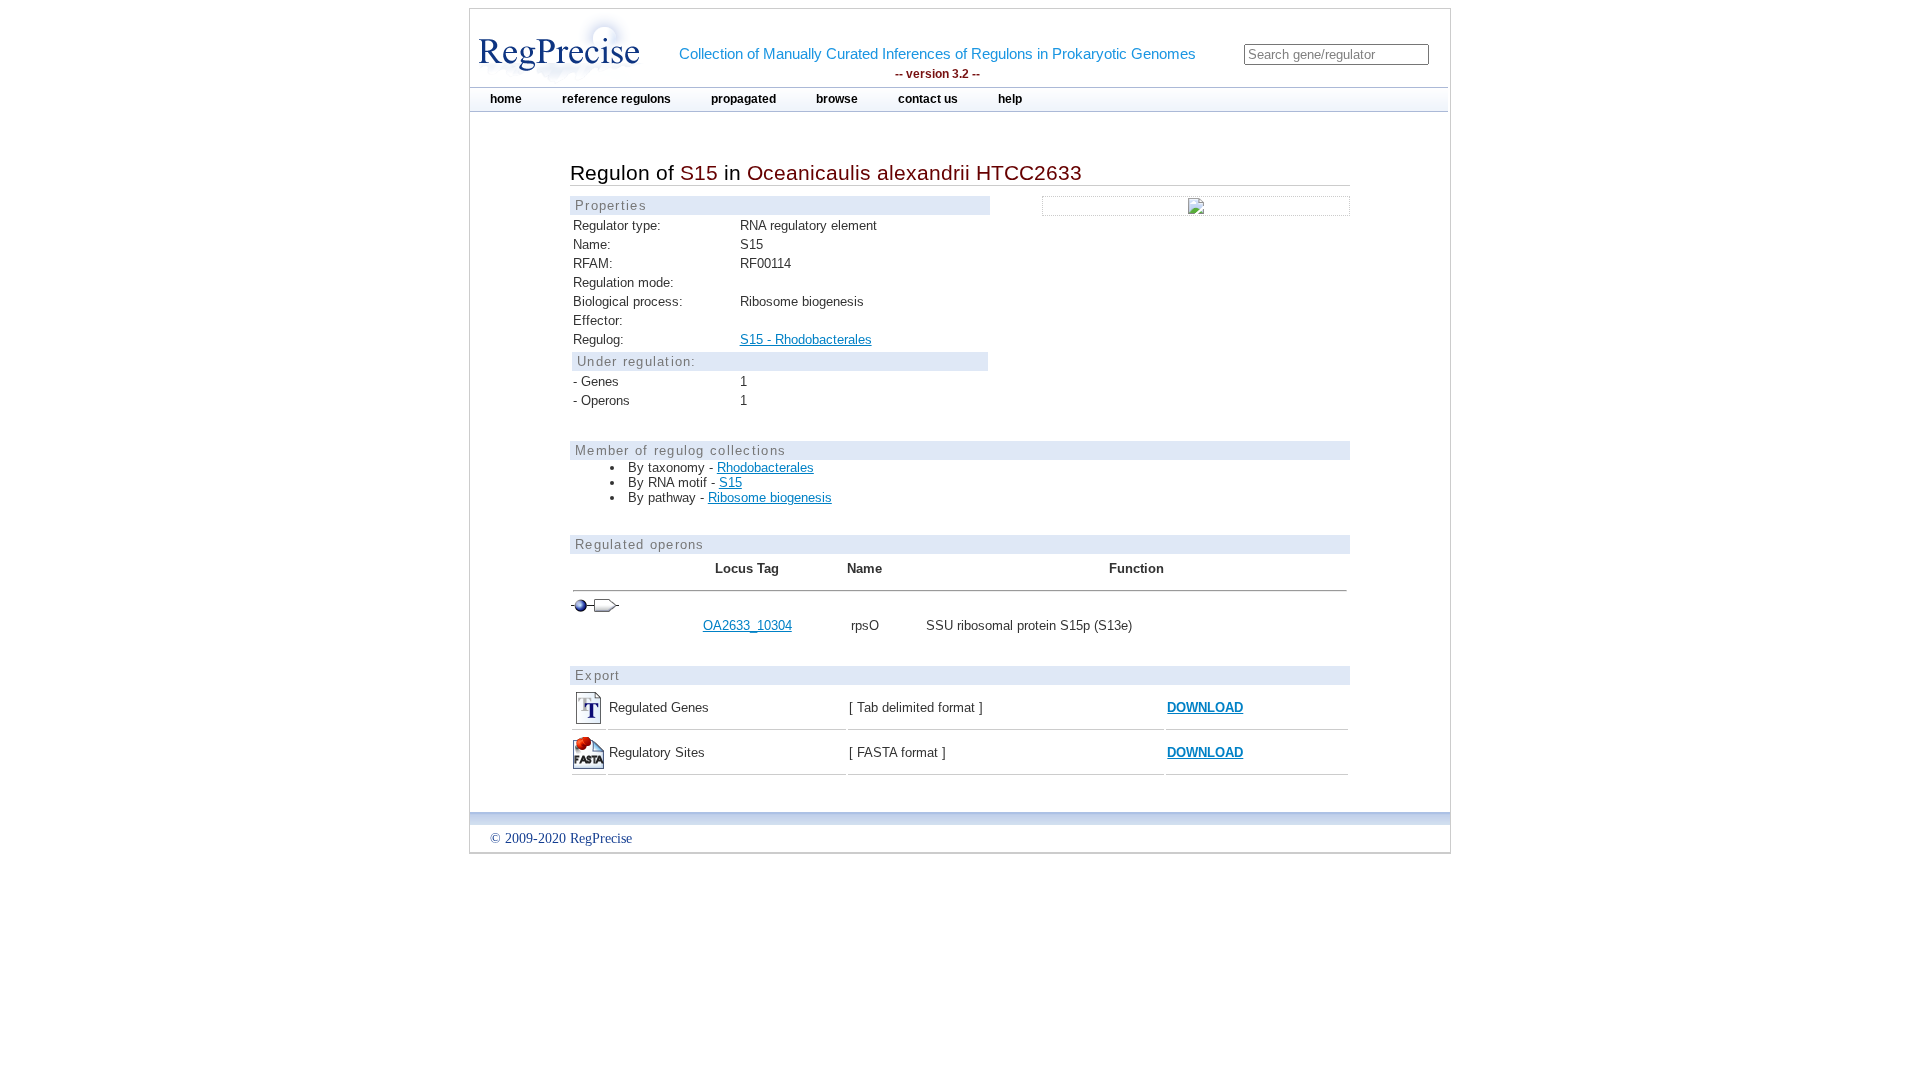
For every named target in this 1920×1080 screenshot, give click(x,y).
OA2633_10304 (747, 625)
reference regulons (616, 99)
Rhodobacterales (765, 467)
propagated (743, 99)
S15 (730, 482)
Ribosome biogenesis (770, 497)
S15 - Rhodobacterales (806, 339)
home (506, 99)
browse (837, 99)
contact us (928, 99)
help (1010, 99)
